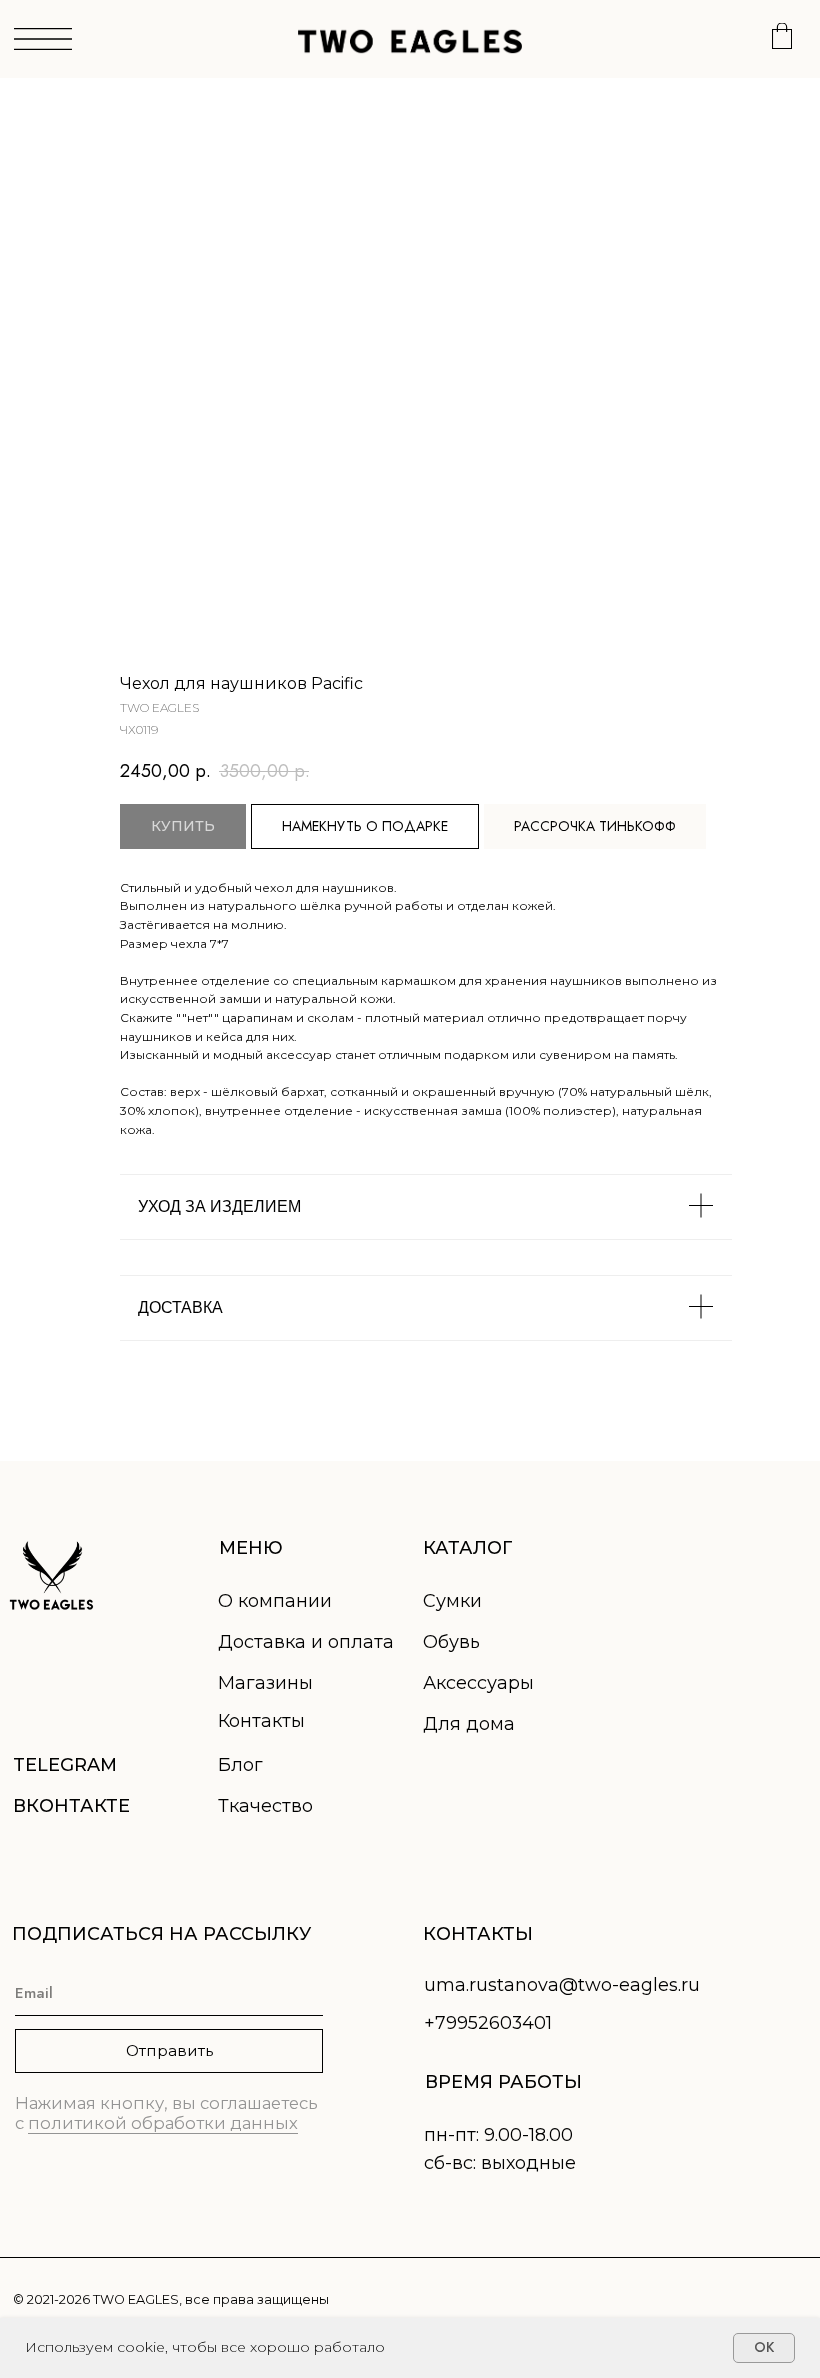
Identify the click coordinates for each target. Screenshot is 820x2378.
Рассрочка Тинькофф (595, 826)
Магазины (265, 1683)
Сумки (452, 1601)
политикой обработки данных (163, 2123)
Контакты (261, 1721)
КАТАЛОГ (468, 1548)
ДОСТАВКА (180, 1307)
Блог (240, 1765)
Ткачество (265, 1806)
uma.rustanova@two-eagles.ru (562, 1985)
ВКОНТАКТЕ (71, 1806)
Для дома (469, 1724)
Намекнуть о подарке (365, 826)
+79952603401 (488, 2023)
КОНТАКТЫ (478, 1934)
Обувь (451, 1642)
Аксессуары (478, 1683)
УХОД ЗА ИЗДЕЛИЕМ (219, 1206)
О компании (275, 1601)
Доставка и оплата (306, 1642)
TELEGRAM (65, 1765)
